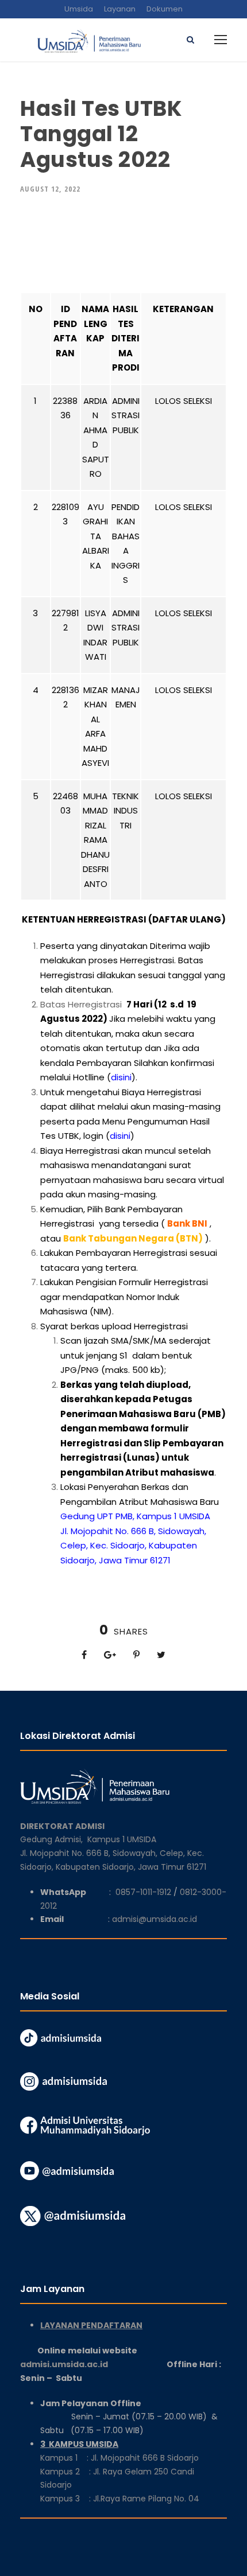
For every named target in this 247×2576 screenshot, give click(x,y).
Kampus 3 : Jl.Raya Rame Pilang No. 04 (120, 2499)
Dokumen (165, 9)
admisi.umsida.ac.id (93, 2364)
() (120, 1136)
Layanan (120, 9)
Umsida (79, 9)
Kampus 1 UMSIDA (122, 1839)
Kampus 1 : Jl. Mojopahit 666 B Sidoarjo (119, 2458)
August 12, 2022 (50, 189)
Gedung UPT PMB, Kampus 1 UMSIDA (135, 1516)
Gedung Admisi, (54, 1839)
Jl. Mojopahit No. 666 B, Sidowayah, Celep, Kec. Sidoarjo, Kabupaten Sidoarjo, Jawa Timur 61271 (133, 1546)
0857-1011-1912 (143, 1892)
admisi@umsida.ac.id (155, 1919)
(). (122, 1077)
